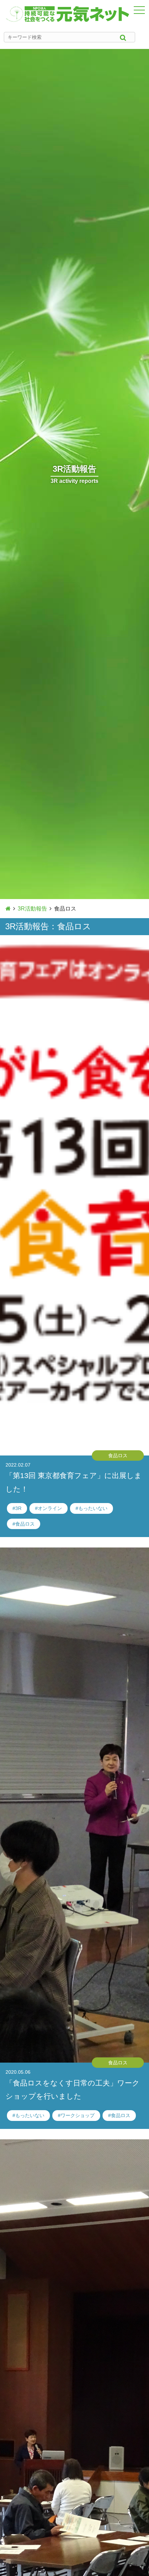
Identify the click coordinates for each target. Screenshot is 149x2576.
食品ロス (25, 1524)
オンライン (50, 1508)
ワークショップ (78, 2115)
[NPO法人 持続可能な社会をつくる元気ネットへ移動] (8, 909)
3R (18, 1508)
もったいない (93, 1508)
